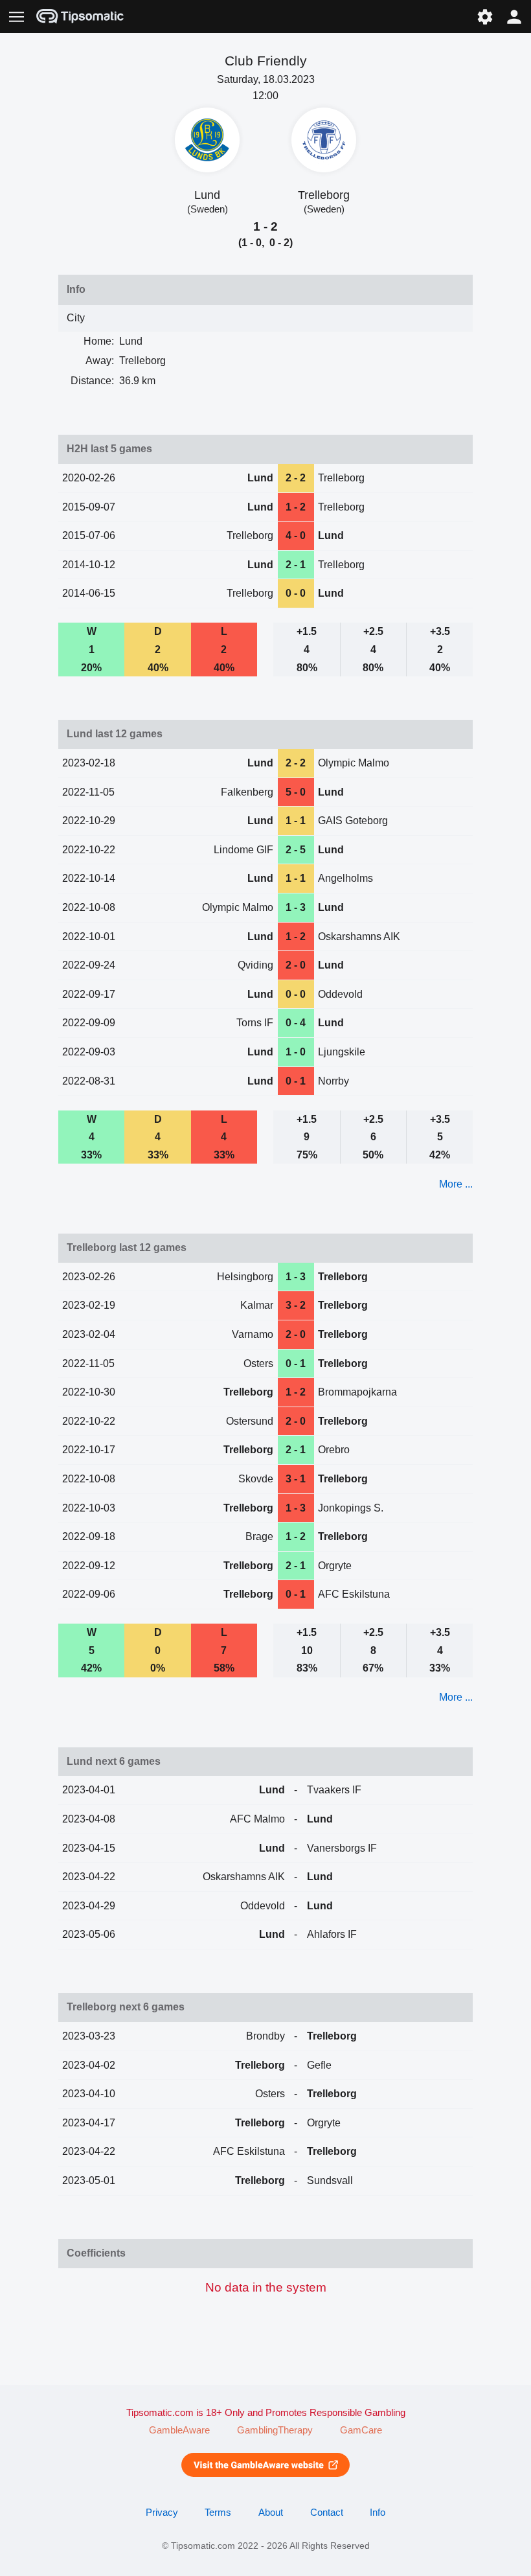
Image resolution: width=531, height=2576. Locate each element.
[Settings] (485, 17)
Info (378, 2513)
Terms (218, 2513)
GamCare (361, 2430)
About (271, 2513)
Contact (327, 2513)
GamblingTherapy (275, 2430)
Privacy (162, 2513)
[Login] (514, 17)
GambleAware (179, 2430)
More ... (456, 1184)
